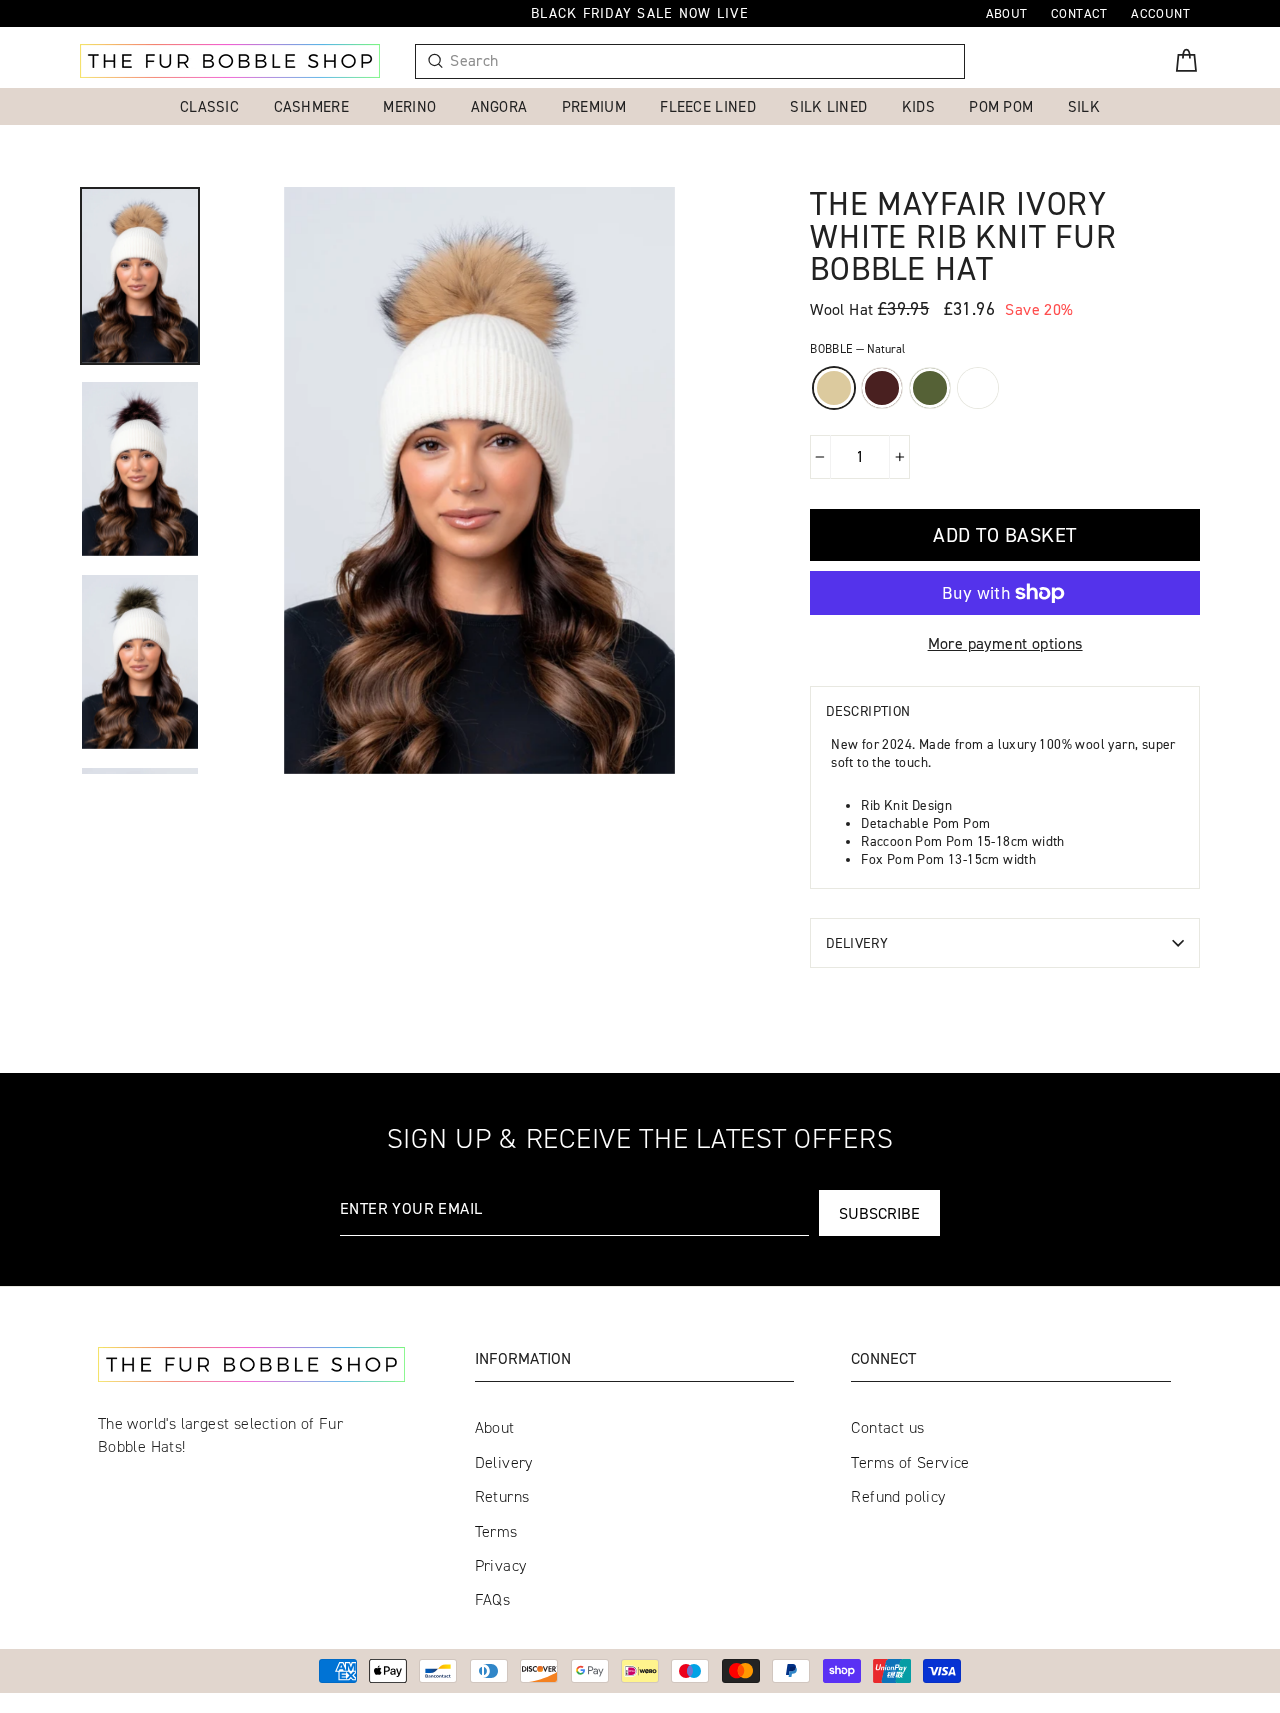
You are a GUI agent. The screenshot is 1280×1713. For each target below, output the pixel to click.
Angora (499, 106)
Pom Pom (1001, 106)
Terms (496, 1531)
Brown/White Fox (978, 388)
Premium (594, 106)
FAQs (493, 1599)
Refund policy (898, 1496)
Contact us (887, 1427)
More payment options (1005, 643)
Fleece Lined (708, 106)
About (495, 1427)
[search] (699, 61)
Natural (834, 388)
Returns (502, 1496)
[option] (479, 480)
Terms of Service (910, 1462)
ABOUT (1007, 13)
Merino (409, 106)
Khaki (930, 388)
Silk (1084, 106)
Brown (882, 388)
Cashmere (311, 106)
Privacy (501, 1565)
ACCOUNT (1160, 13)
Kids (918, 106)
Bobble (857, 348)
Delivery (857, 942)
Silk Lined (828, 106)
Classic (209, 106)
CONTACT (1079, 13)
